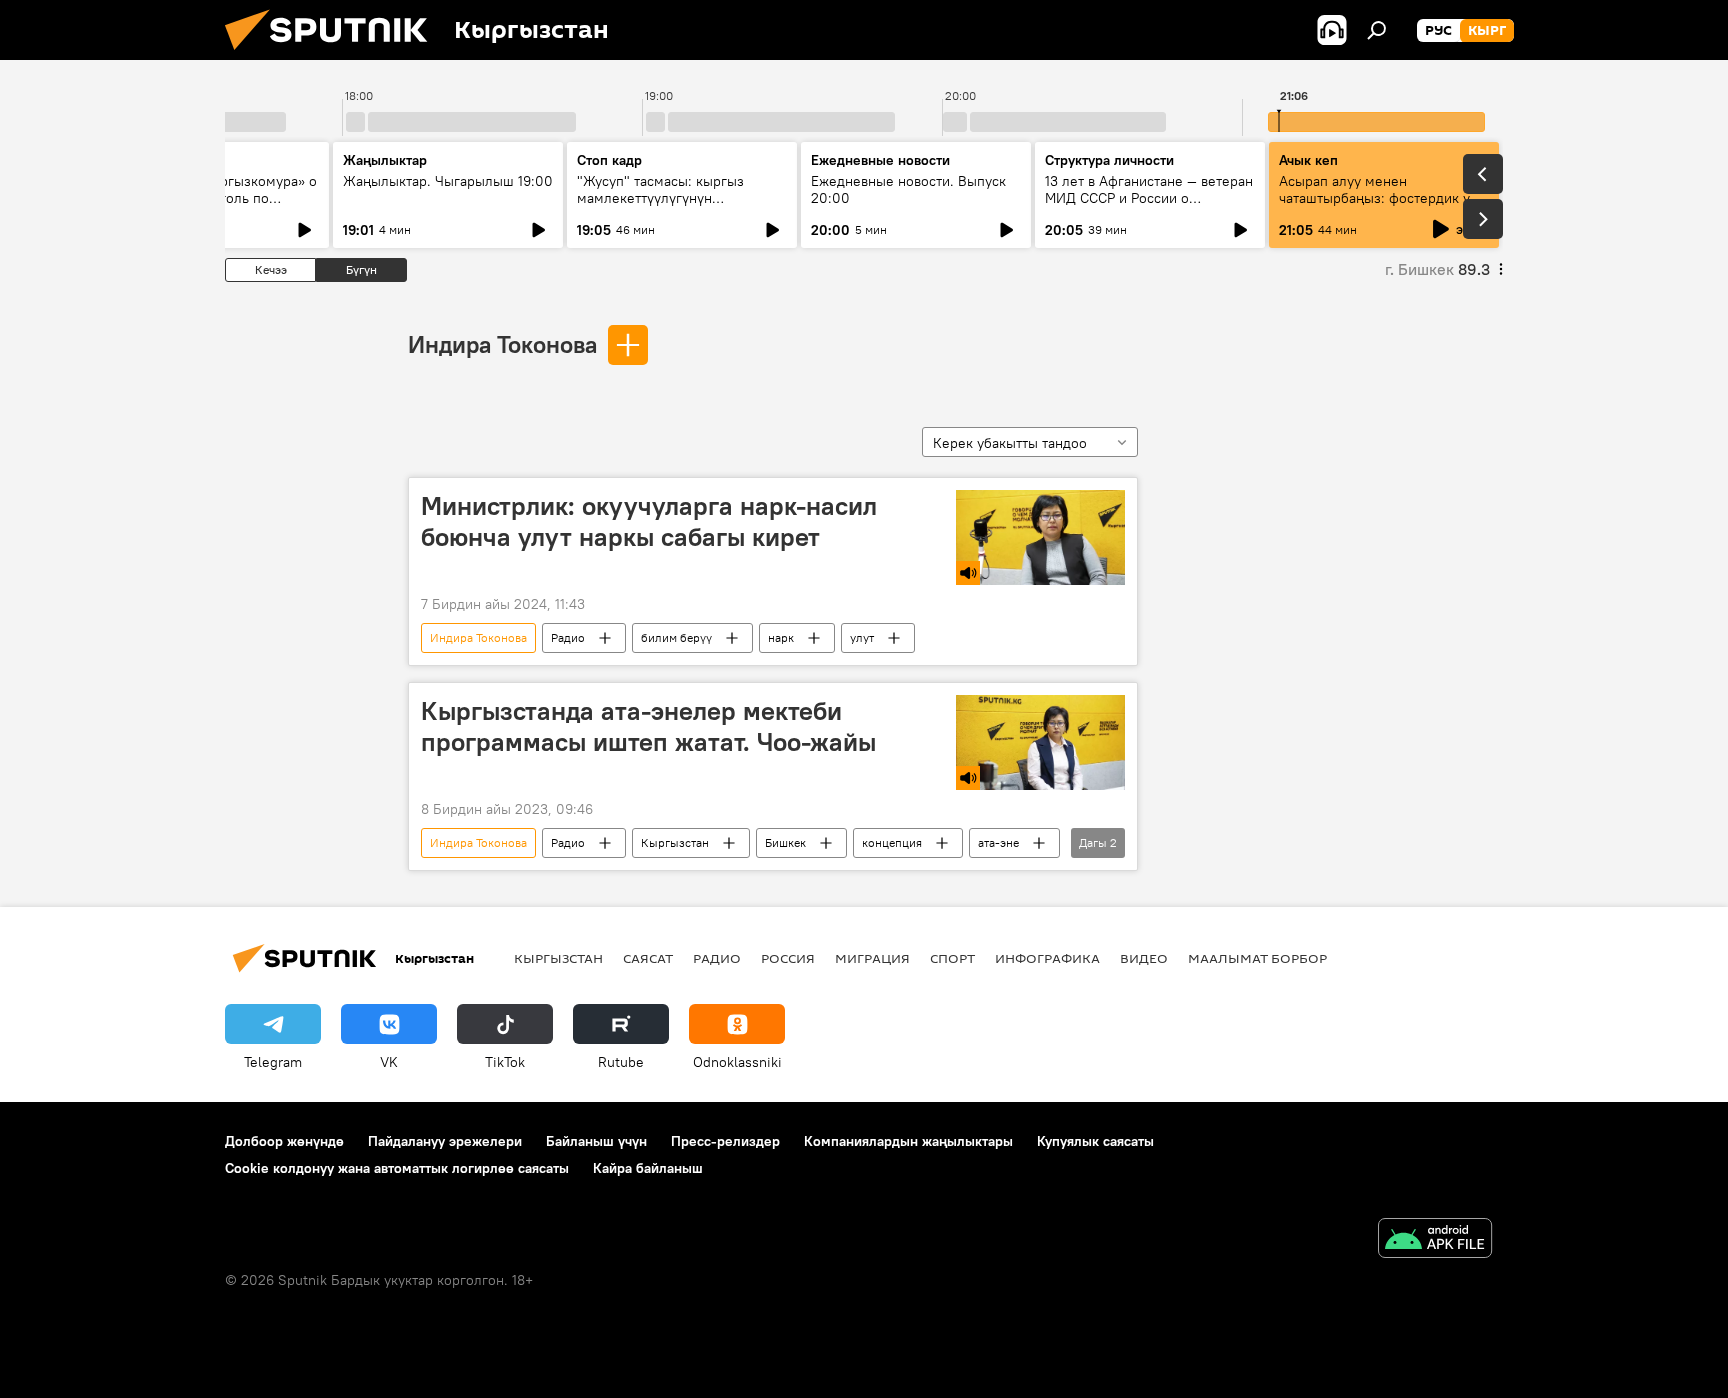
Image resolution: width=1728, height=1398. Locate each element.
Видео (1144, 958)
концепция (892, 842)
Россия (788, 958)
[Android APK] (1435, 1240)
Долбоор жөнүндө (284, 1141)
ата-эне (998, 842)
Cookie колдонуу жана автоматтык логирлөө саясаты (397, 1168)
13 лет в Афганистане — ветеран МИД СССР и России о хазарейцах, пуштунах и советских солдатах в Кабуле (1149, 206)
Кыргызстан (675, 842)
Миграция (872, 958)
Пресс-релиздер (725, 1141)
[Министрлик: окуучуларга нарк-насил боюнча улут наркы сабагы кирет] (1040, 537)
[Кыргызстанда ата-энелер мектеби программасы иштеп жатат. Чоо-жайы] (1040, 742)
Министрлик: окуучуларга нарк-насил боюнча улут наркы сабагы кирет (649, 521)
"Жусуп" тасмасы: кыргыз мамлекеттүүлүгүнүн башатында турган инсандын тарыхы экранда (670, 206)
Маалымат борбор (1257, 958)
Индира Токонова (502, 344)
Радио (568, 637)
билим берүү (676, 637)
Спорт (952, 958)
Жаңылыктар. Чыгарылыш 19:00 (448, 181)
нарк (781, 637)
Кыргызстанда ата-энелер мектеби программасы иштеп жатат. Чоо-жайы (648, 726)
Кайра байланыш (648, 1168)
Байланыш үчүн (596, 1141)
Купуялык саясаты (1095, 1141)
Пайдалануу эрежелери (445, 1141)
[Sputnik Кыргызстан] (334, 55)
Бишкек (785, 842)
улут (862, 637)
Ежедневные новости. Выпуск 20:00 (908, 189)
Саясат (648, 958)
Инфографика (1047, 958)
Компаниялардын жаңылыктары (908, 1141)
